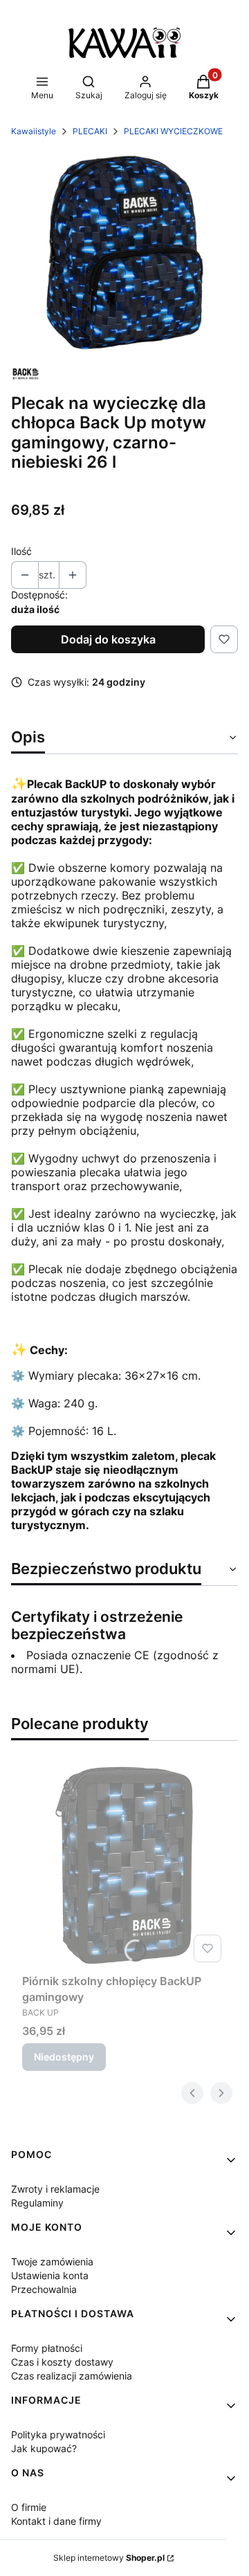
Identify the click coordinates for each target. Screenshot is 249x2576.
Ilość (21, 551)
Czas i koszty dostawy (62, 2362)
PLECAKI (90, 131)
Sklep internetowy (109, 2558)
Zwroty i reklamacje (55, 2189)
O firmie (29, 2507)
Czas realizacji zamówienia (72, 2376)
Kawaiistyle (34, 131)
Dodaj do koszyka (108, 639)
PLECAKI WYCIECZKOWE (173, 131)
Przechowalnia (44, 2289)
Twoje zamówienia (52, 2262)
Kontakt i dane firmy (56, 2521)
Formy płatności (47, 2348)
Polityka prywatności (58, 2435)
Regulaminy (37, 2203)
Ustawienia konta (50, 2275)
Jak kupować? (44, 2448)
